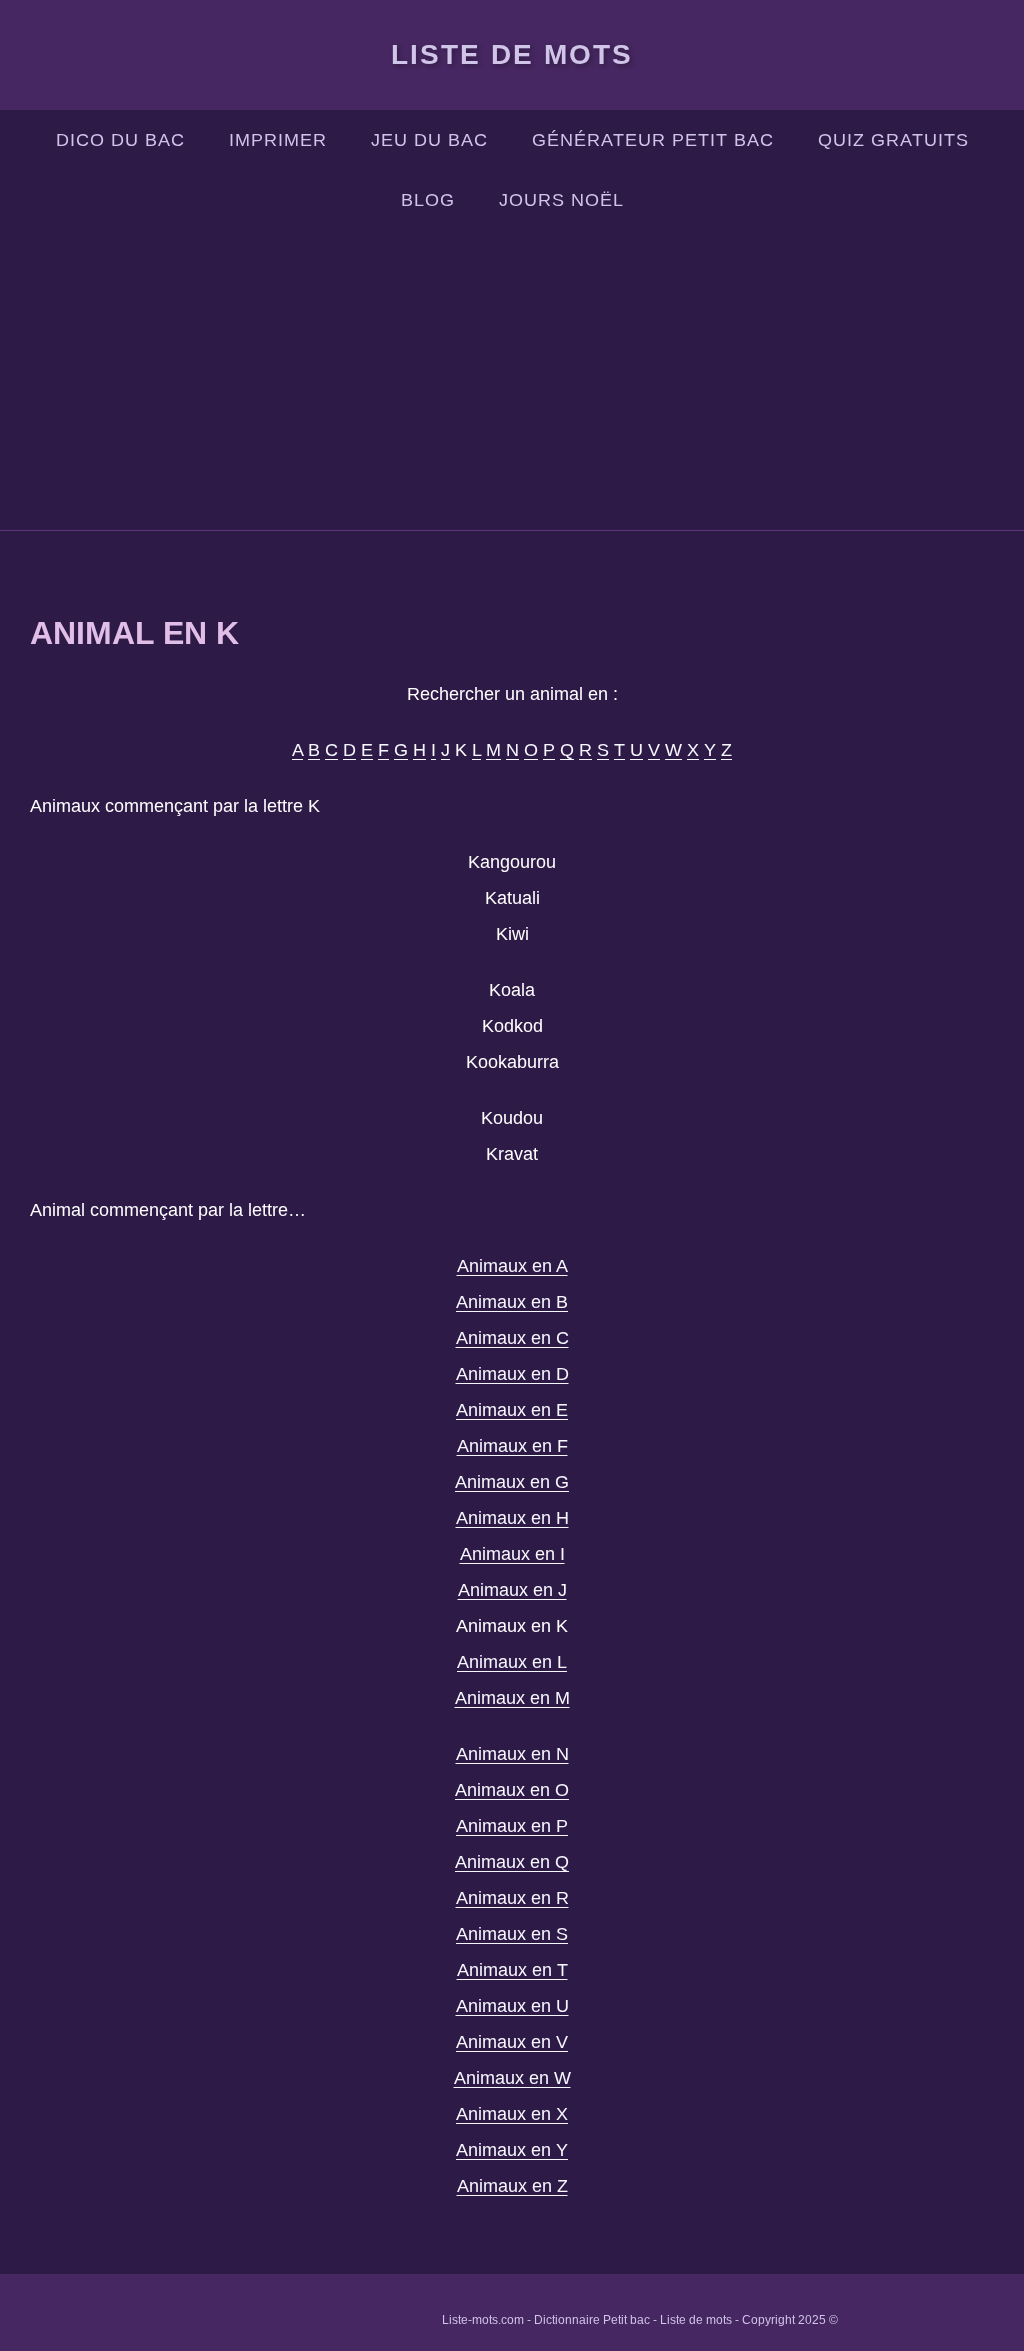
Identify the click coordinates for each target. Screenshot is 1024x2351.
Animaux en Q (512, 1862)
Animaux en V (512, 2042)
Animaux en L (512, 1662)
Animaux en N (512, 1754)
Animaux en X (512, 2114)
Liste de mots (512, 54)
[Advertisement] (512, 380)
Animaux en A (512, 1266)
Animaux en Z (512, 2186)
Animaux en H (512, 1518)
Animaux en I (512, 1554)
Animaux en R (512, 1898)
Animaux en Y (512, 2150)
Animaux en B (512, 1302)
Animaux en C (512, 1338)
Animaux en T (512, 1970)
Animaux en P (512, 1826)
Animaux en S (512, 1934)
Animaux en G (512, 1482)
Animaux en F (512, 1446)
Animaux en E (512, 1410)
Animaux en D (512, 1374)
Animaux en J (512, 1590)
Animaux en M (512, 1698)
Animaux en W (512, 2078)
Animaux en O (512, 1790)
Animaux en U (512, 2006)
